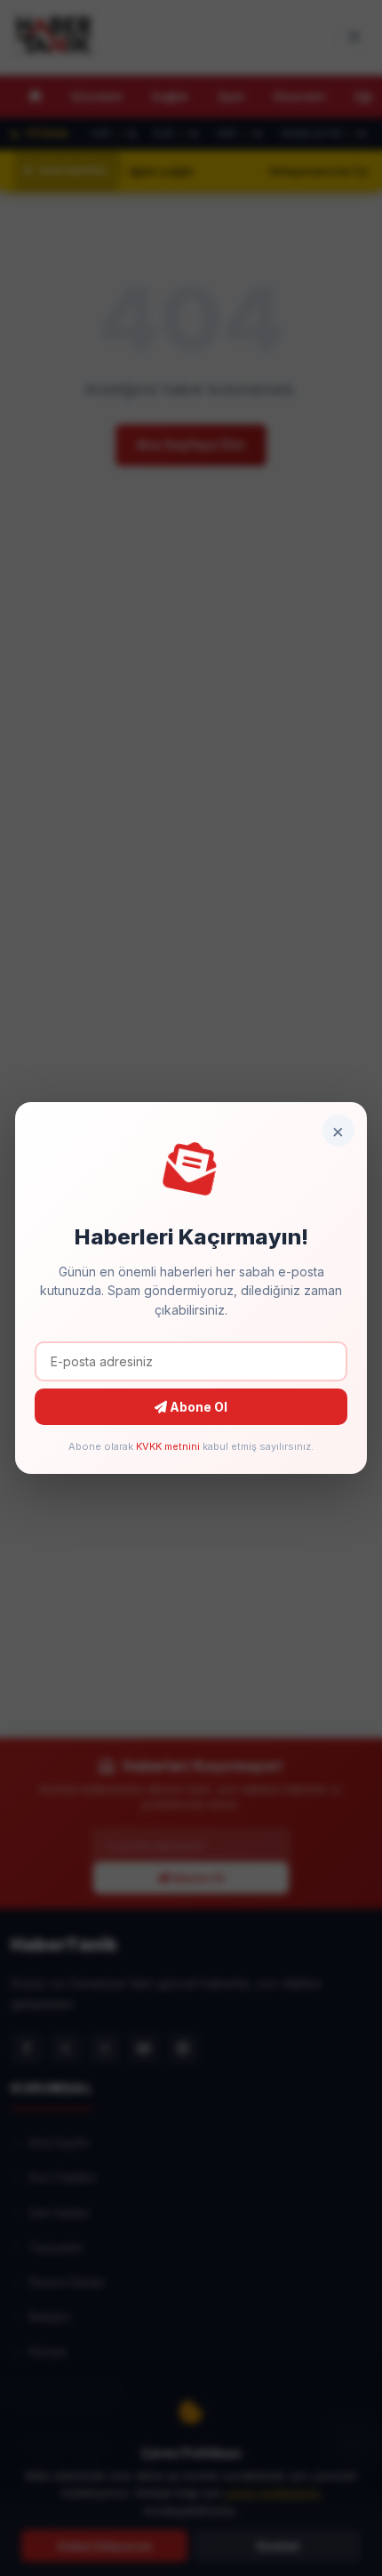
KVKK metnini (168, 1446)
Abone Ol (197, 1407)
